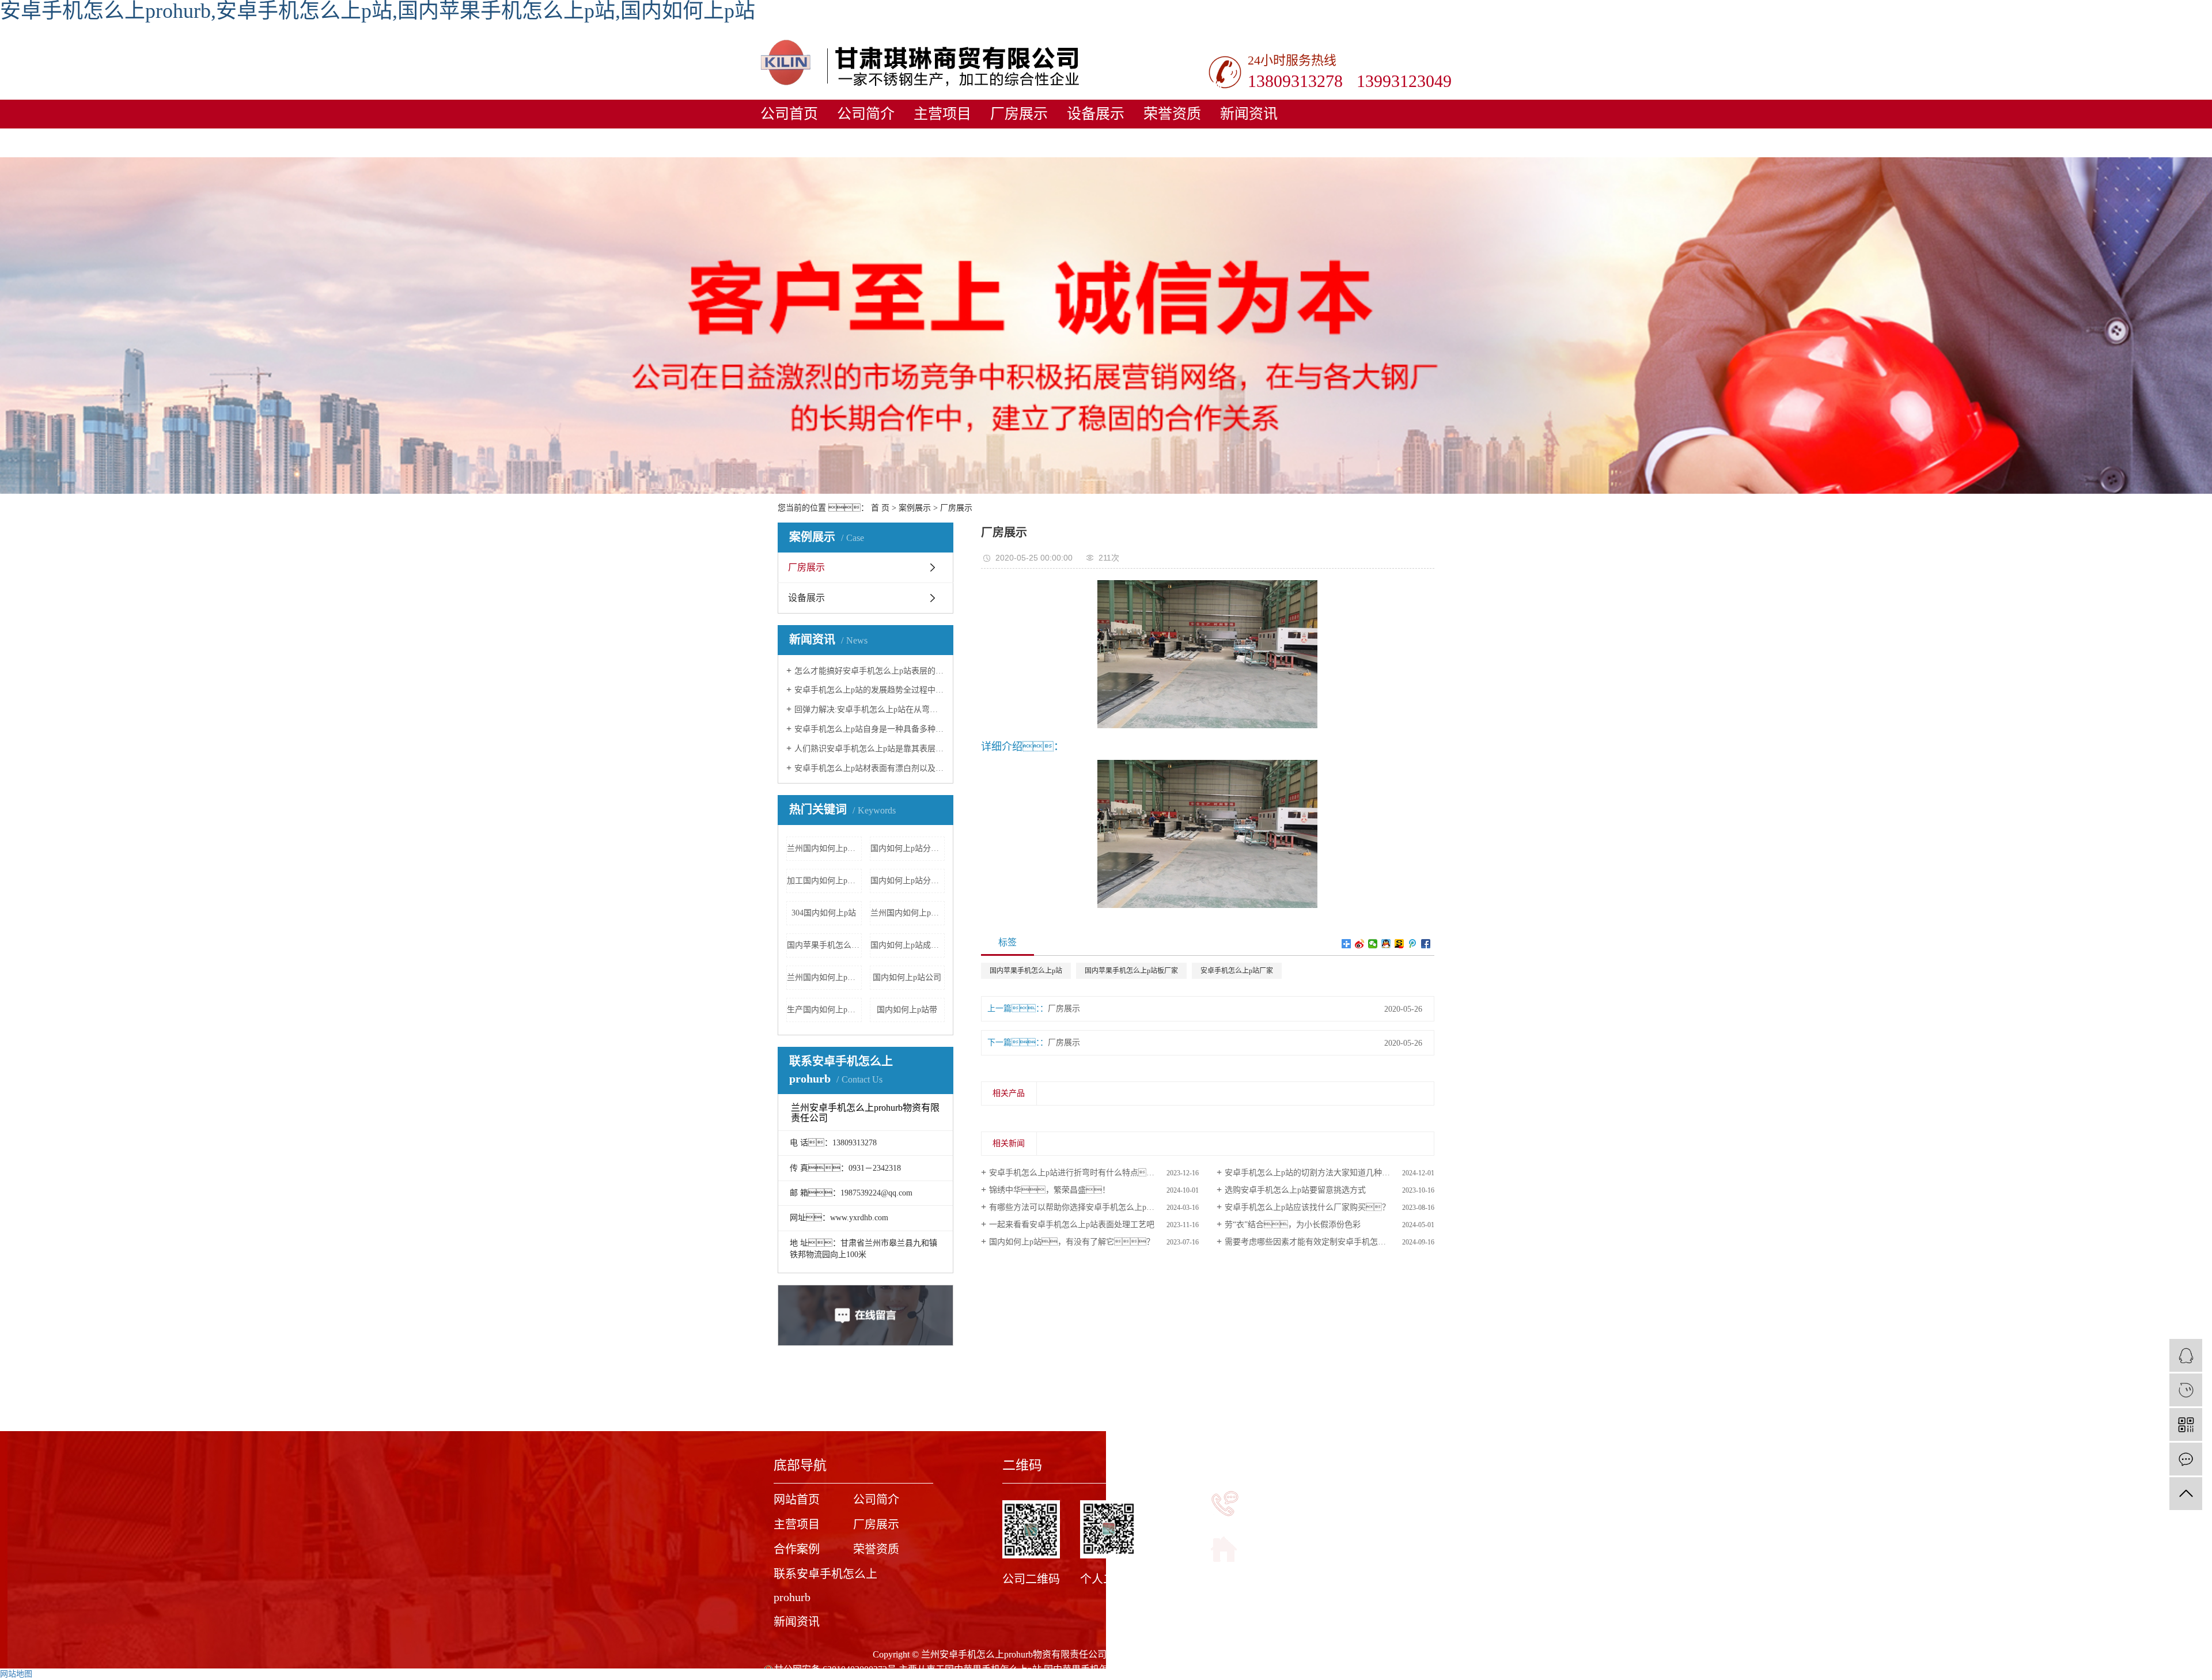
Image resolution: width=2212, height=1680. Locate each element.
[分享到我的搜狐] (1399, 944)
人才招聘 (984, 143)
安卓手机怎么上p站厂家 (1237, 971)
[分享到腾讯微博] (1413, 944)
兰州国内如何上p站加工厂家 (908, 913)
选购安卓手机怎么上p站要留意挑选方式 (1295, 1190)
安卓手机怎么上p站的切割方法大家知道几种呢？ (1323, 1173)
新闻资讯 (1249, 114)
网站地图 (16, 1674)
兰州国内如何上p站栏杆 (824, 848)
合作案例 (797, 1549)
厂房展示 (1019, 114)
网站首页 (797, 1500)
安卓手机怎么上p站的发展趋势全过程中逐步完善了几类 (870, 690)
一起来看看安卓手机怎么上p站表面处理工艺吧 (1072, 1225)
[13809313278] (2186, 1390)
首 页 (880, 508)
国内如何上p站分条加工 (908, 881)
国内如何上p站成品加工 (908, 945)
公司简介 (866, 114)
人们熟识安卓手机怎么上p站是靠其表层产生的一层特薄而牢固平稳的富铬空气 (870, 749)
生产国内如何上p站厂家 (824, 1010)
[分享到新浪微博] (1360, 944)
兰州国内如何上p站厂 (824, 977)
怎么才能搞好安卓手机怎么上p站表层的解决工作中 (870, 671)
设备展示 (1096, 114)
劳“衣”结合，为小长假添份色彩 (1293, 1225)
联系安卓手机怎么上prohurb (825, 1586)
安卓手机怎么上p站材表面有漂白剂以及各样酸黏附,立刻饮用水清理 (870, 768)
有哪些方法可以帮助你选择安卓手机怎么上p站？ (1092, 1207)
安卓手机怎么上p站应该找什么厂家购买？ (1307, 1207)
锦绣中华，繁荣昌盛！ (1050, 1190)
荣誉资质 (1172, 114)
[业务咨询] (2186, 1355)
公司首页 (789, 114)
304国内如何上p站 (824, 913)
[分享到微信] (1373, 944)
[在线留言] (2186, 1459)
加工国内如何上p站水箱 (824, 881)
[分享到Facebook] (1426, 944)
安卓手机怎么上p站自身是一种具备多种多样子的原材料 (870, 729)
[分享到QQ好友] (1386, 944)
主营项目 (942, 114)
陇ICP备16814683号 (1300, 1654)
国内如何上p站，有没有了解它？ (1072, 1242)
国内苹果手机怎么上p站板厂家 (1131, 971)
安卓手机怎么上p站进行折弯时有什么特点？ (1080, 1173)
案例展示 (915, 508)
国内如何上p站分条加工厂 (908, 848)
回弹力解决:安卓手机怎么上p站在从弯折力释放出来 (870, 710)
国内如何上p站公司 (907, 977)
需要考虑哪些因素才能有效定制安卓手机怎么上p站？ (1330, 1242)
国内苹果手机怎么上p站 (1026, 971)
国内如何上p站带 (907, 1010)
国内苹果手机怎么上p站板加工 (824, 945)
